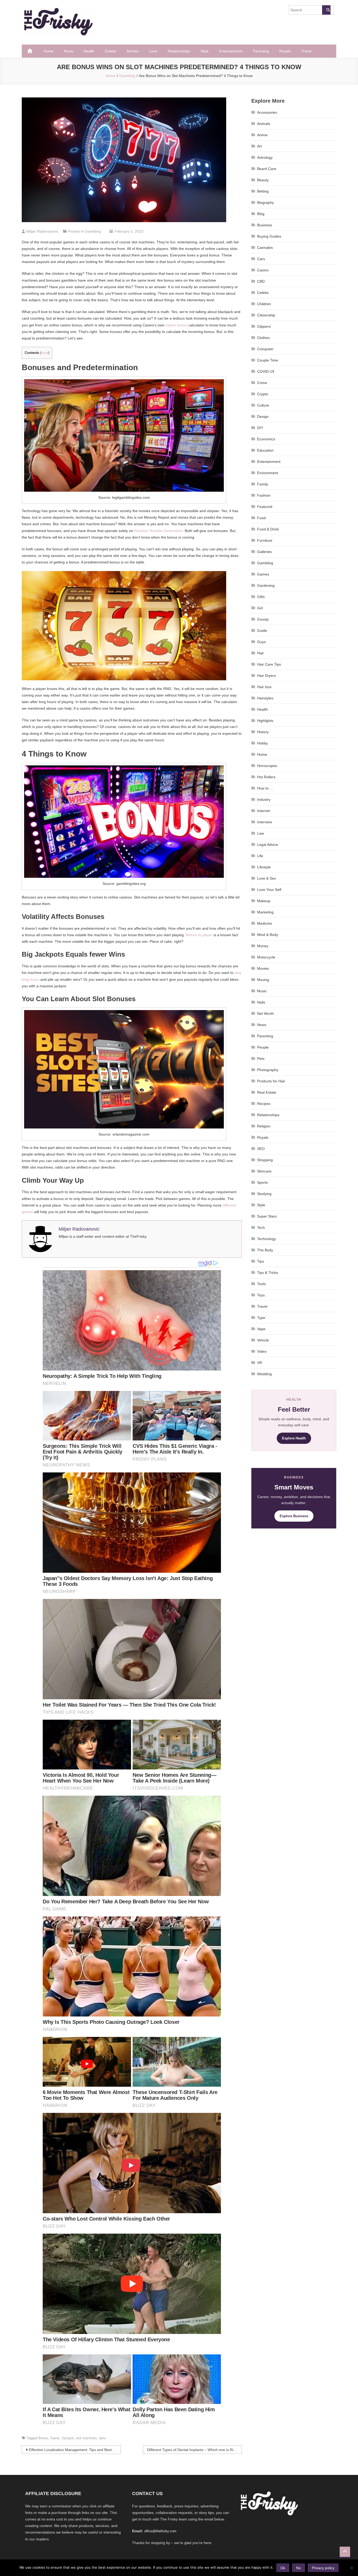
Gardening (266, 585)
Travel (306, 51)
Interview (265, 822)
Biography (265, 202)
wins (102, 2438)
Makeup (264, 901)
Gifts (261, 597)
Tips (261, 1261)
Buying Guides (269, 236)
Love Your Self (269, 890)
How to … (265, 788)
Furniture (265, 540)
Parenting (261, 51)
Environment (268, 473)
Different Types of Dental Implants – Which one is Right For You (194, 2450)
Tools (261, 1284)
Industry (264, 799)
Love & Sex (267, 878)
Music (262, 991)
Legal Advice (268, 845)
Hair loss (264, 687)
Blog (261, 214)
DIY (260, 428)
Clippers (264, 326)
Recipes (264, 1104)
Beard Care (267, 169)
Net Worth (265, 1013)
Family (263, 484)
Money (263, 946)
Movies (133, 51)
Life (260, 856)
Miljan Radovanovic (42, 231)
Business (265, 225)
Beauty (263, 180)
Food (261, 518)
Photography (268, 1070)
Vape (261, 1329)
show (45, 353)
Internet (264, 811)
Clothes (263, 338)
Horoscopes (267, 766)
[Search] (326, 10)
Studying (264, 1194)
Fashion (264, 495)
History (263, 732)
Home (48, 51)
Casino (263, 270)
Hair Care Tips (269, 664)
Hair (261, 653)
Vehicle (263, 1340)
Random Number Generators (158, 531)
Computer (265, 349)
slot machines (86, 2438)
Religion (264, 1126)
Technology (267, 1239)
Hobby (262, 743)
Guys (261, 642)
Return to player (199, 935)
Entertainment (231, 51)
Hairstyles (265, 698)
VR (260, 1363)
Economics (266, 439)
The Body (265, 1250)
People (263, 1047)
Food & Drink (268, 529)
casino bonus (176, 325)
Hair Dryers (267, 676)
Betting (263, 191)
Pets (261, 1059)
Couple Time (268, 360)
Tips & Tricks (268, 1273)
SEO (261, 1149)
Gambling (93, 231)
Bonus (43, 2438)
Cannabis (265, 248)
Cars (261, 259)
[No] (351, 2568)
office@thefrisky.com (160, 2531)
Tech (261, 1227)
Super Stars (267, 1216)
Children (264, 304)
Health (89, 51)
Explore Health (294, 1438)
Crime (262, 383)
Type (261, 1318)
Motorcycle (266, 957)
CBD (261, 281)
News (69, 51)
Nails (261, 1002)
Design (263, 416)
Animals (264, 124)
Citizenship (266, 315)
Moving (263, 980)
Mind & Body (268, 935)
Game (55, 2438)
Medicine (265, 923)
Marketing (265, 912)
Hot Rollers (266, 777)
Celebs (111, 51)
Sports (262, 1182)
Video (262, 1351)
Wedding (264, 1374)
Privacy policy (323, 2568)
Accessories (267, 112)
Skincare (264, 1171)
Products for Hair (271, 1081)
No (299, 2568)
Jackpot (68, 2438)
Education (265, 450)
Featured (265, 507)
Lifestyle (264, 867)
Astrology (265, 157)
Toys (261, 1295)
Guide (262, 631)
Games (263, 574)
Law (261, 833)
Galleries (264, 552)
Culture (263, 405)
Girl (260, 608)
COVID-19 (266, 371)
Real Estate (267, 1092)
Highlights (265, 721)
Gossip (263, 619)
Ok (283, 2568)
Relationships (179, 51)
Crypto (263, 394)
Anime (262, 135)
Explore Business (294, 1516)
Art (259, 146)
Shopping (265, 1160)
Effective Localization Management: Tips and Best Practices (75, 2450)
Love (153, 51)
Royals (285, 51)
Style (205, 51)
